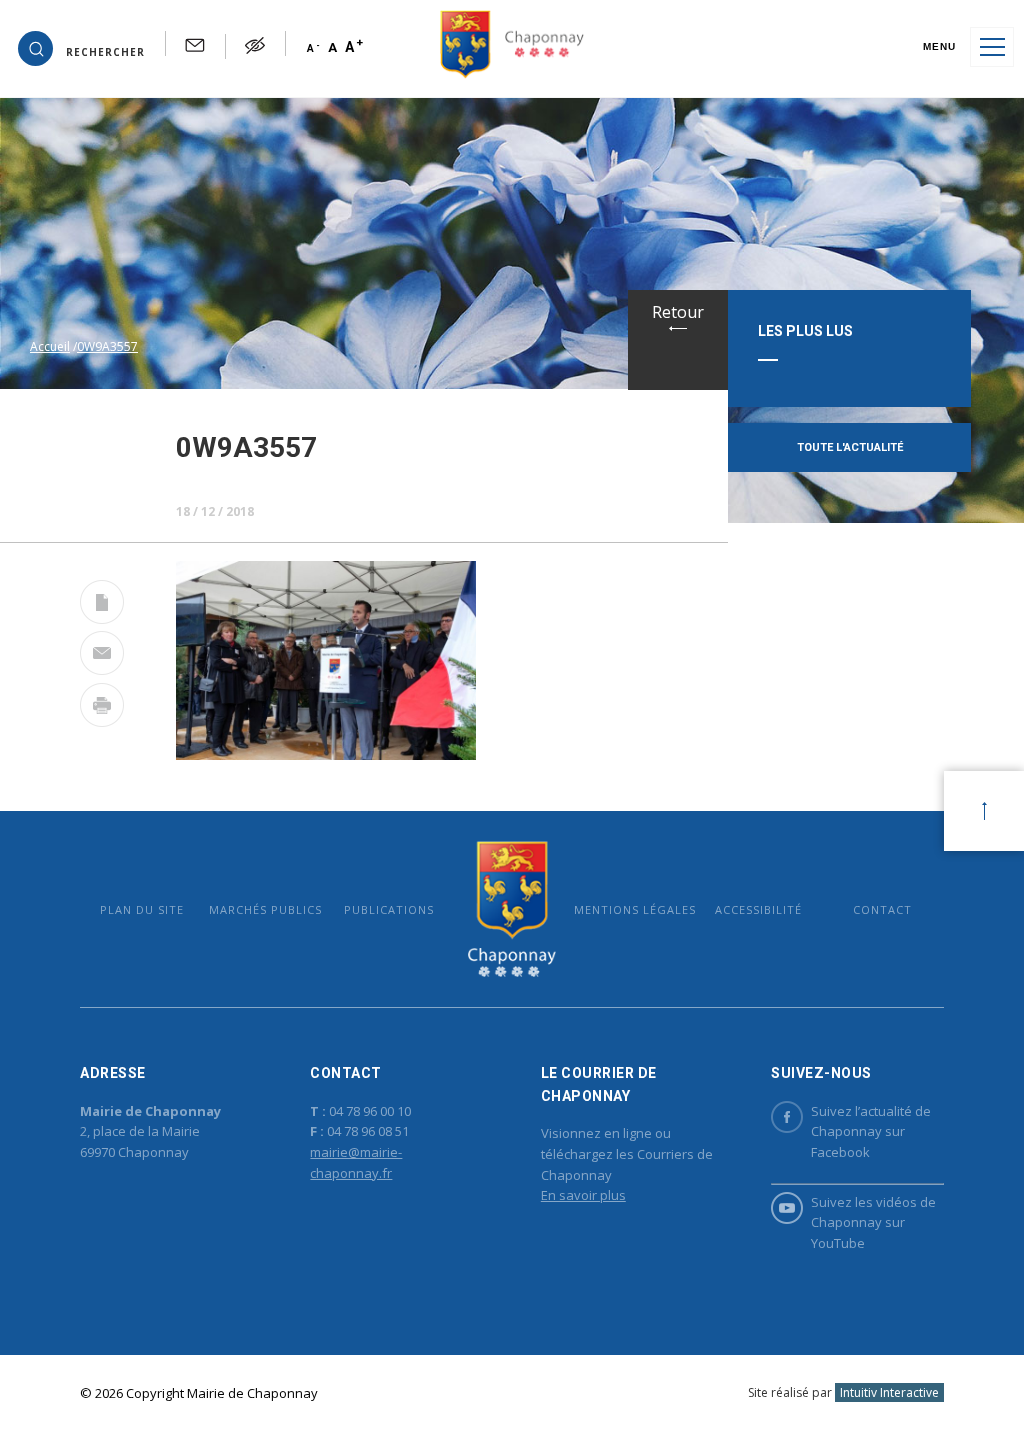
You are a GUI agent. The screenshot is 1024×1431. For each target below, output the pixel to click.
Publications (389, 909)
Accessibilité (758, 909)
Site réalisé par (843, 1392)
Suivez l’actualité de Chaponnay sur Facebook (871, 1132)
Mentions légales (635, 909)
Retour (678, 312)
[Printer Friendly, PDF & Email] (102, 606)
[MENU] (992, 47)
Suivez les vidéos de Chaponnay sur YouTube (873, 1223)
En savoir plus (583, 1195)
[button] (81, 47)
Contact (882, 909)
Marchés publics (265, 909)
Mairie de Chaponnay (511, 909)
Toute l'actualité (850, 447)
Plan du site (142, 909)
